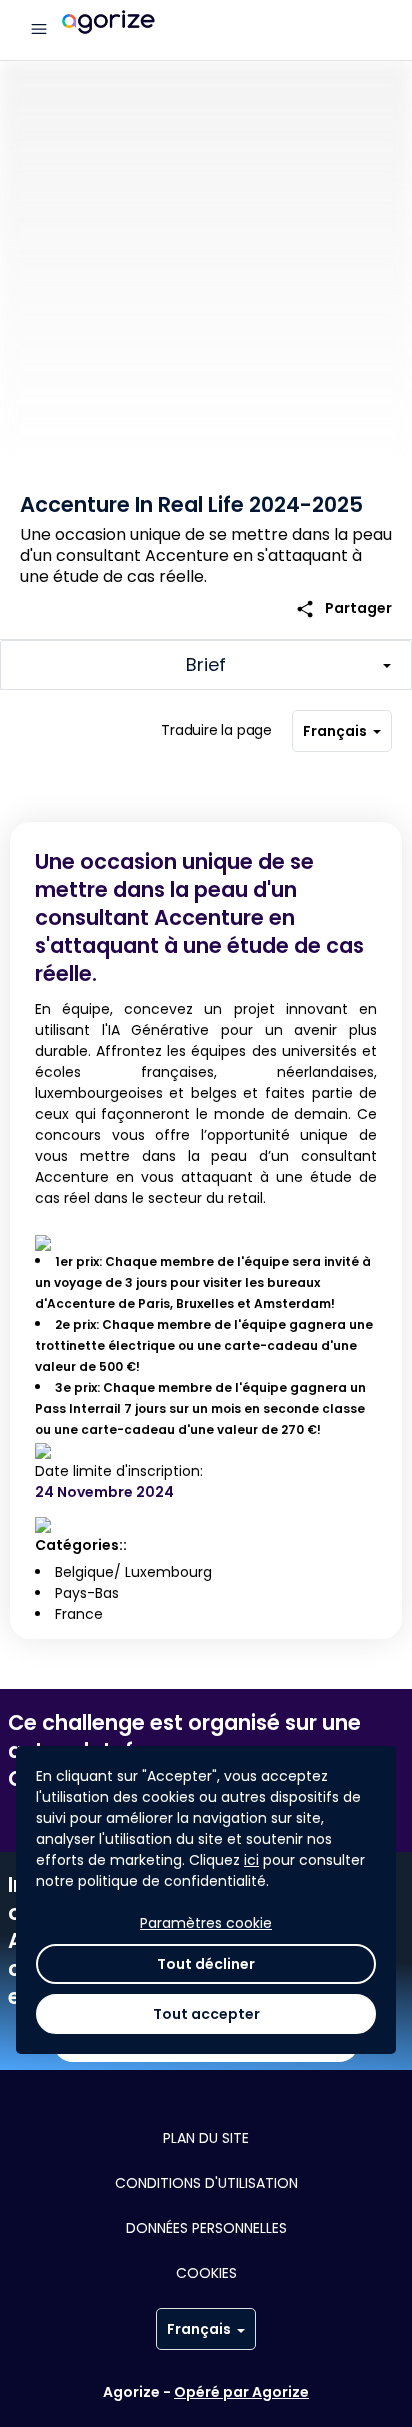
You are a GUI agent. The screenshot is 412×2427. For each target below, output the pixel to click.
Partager (343, 608)
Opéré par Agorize (241, 2392)
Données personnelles (206, 2228)
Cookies (206, 2273)
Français (335, 731)
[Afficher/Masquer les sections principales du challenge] (206, 665)
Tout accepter (206, 2014)
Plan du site (206, 2138)
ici (251, 1860)
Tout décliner (206, 1964)
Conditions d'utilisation (206, 2183)
